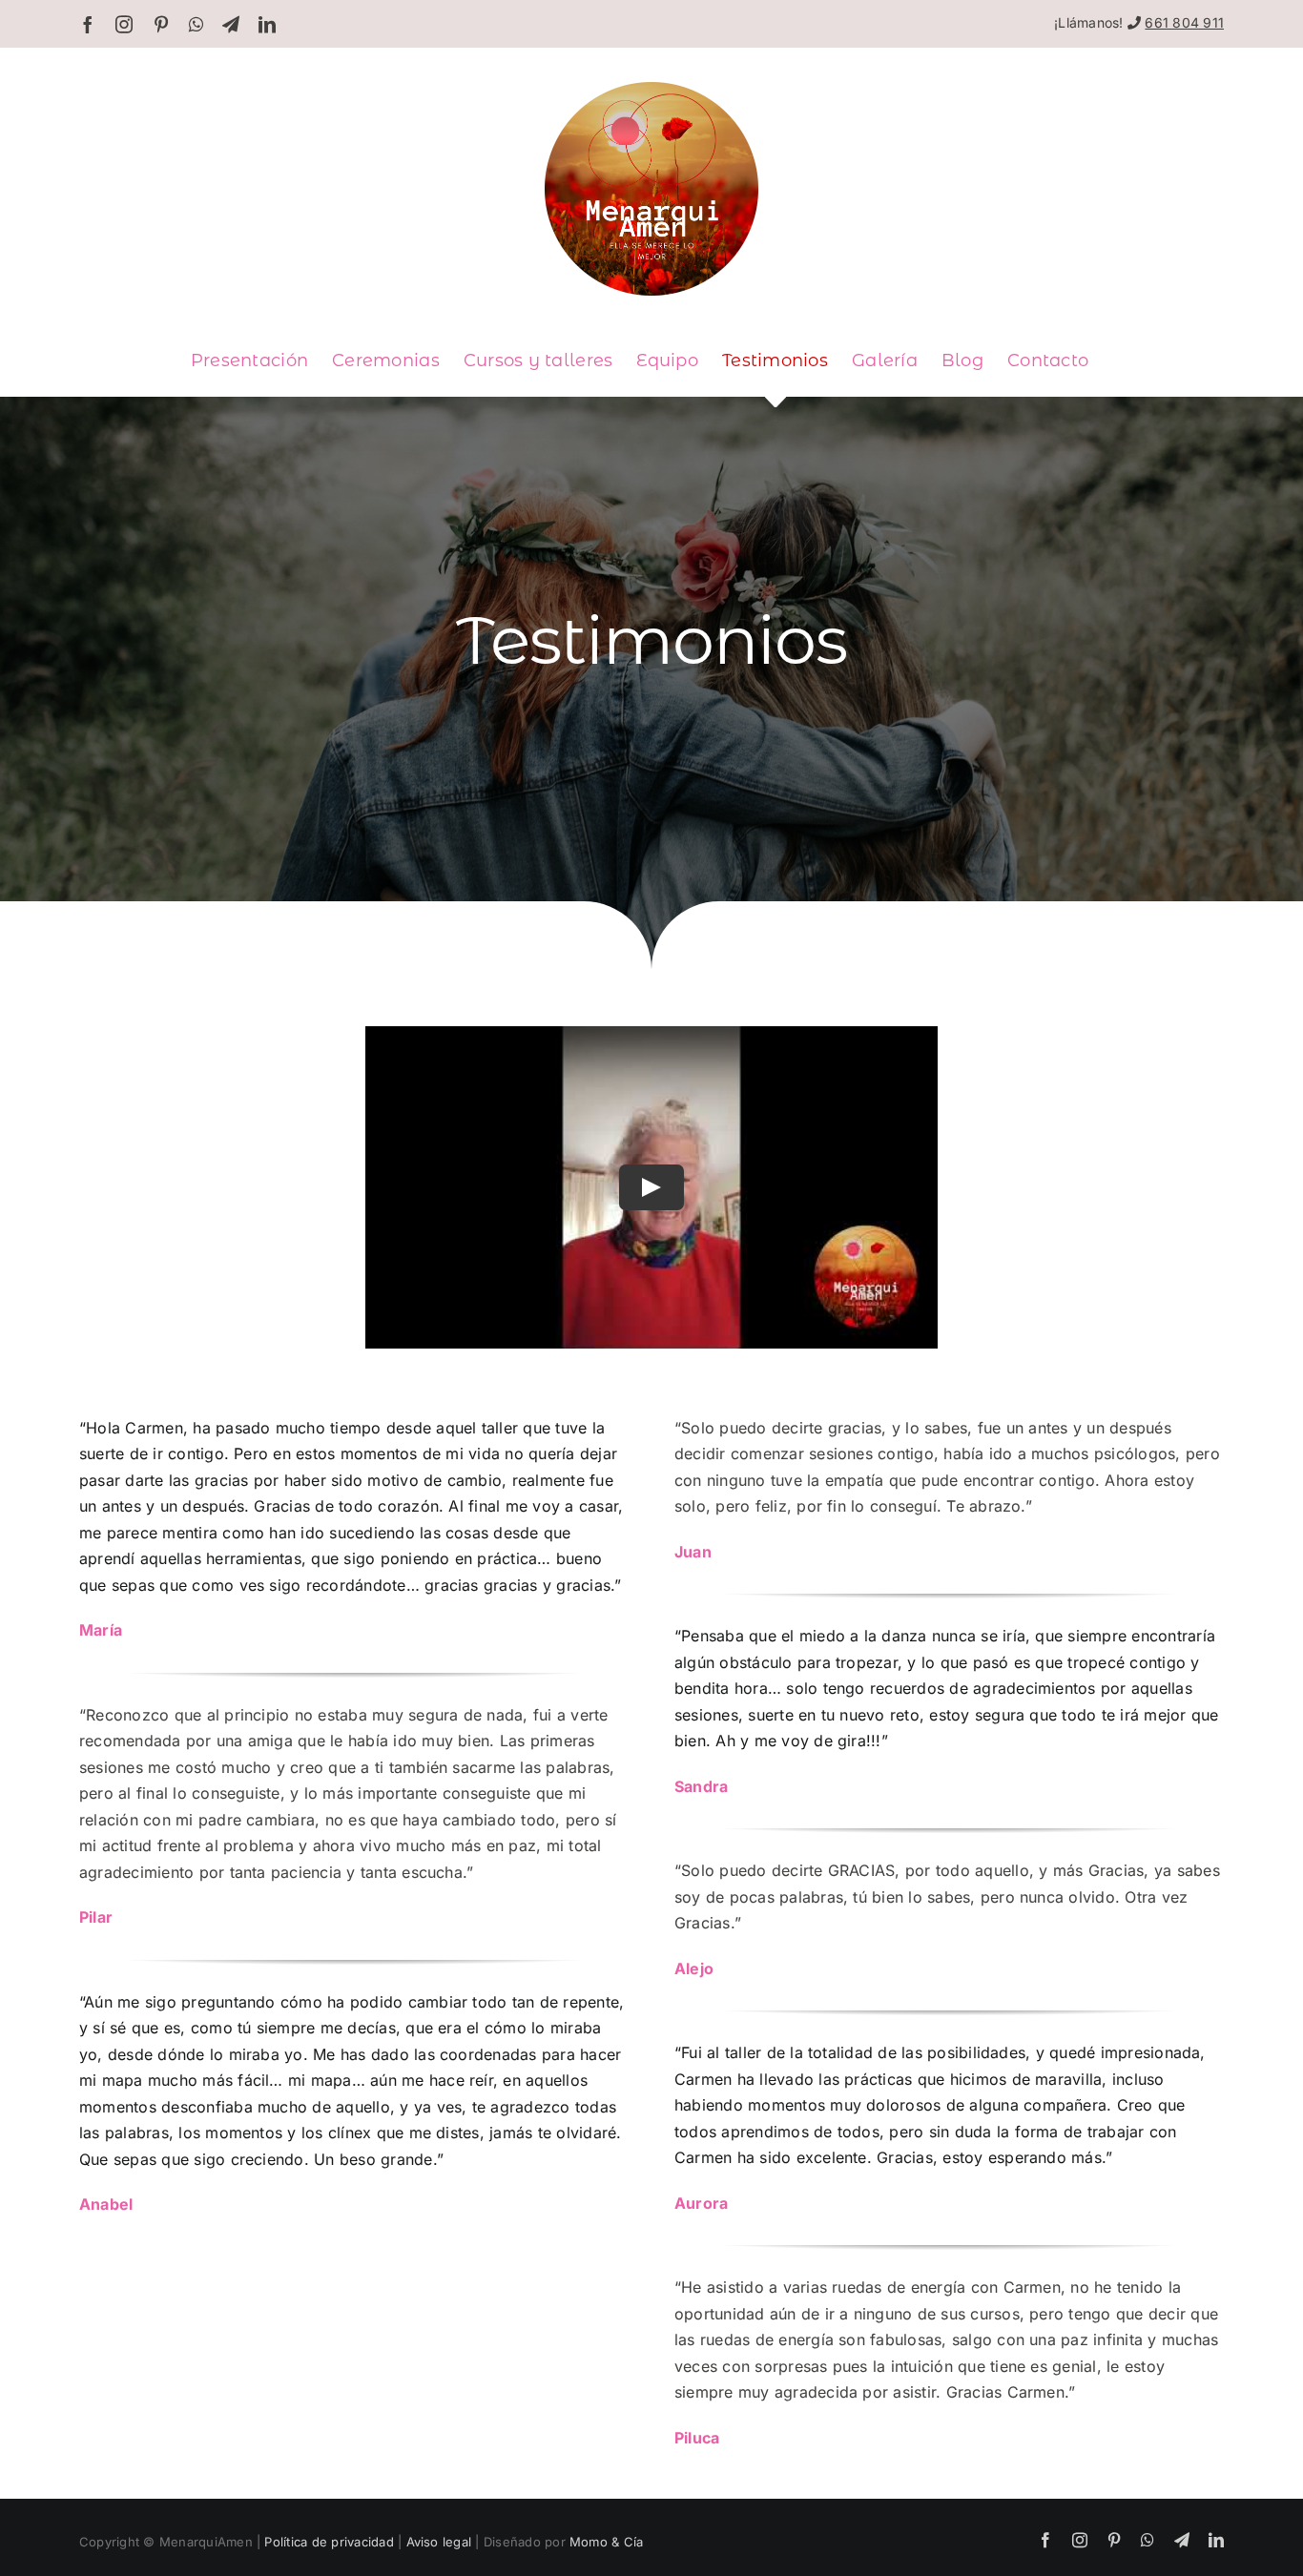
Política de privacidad (329, 2542)
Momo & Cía (606, 2542)
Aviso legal (439, 2542)
